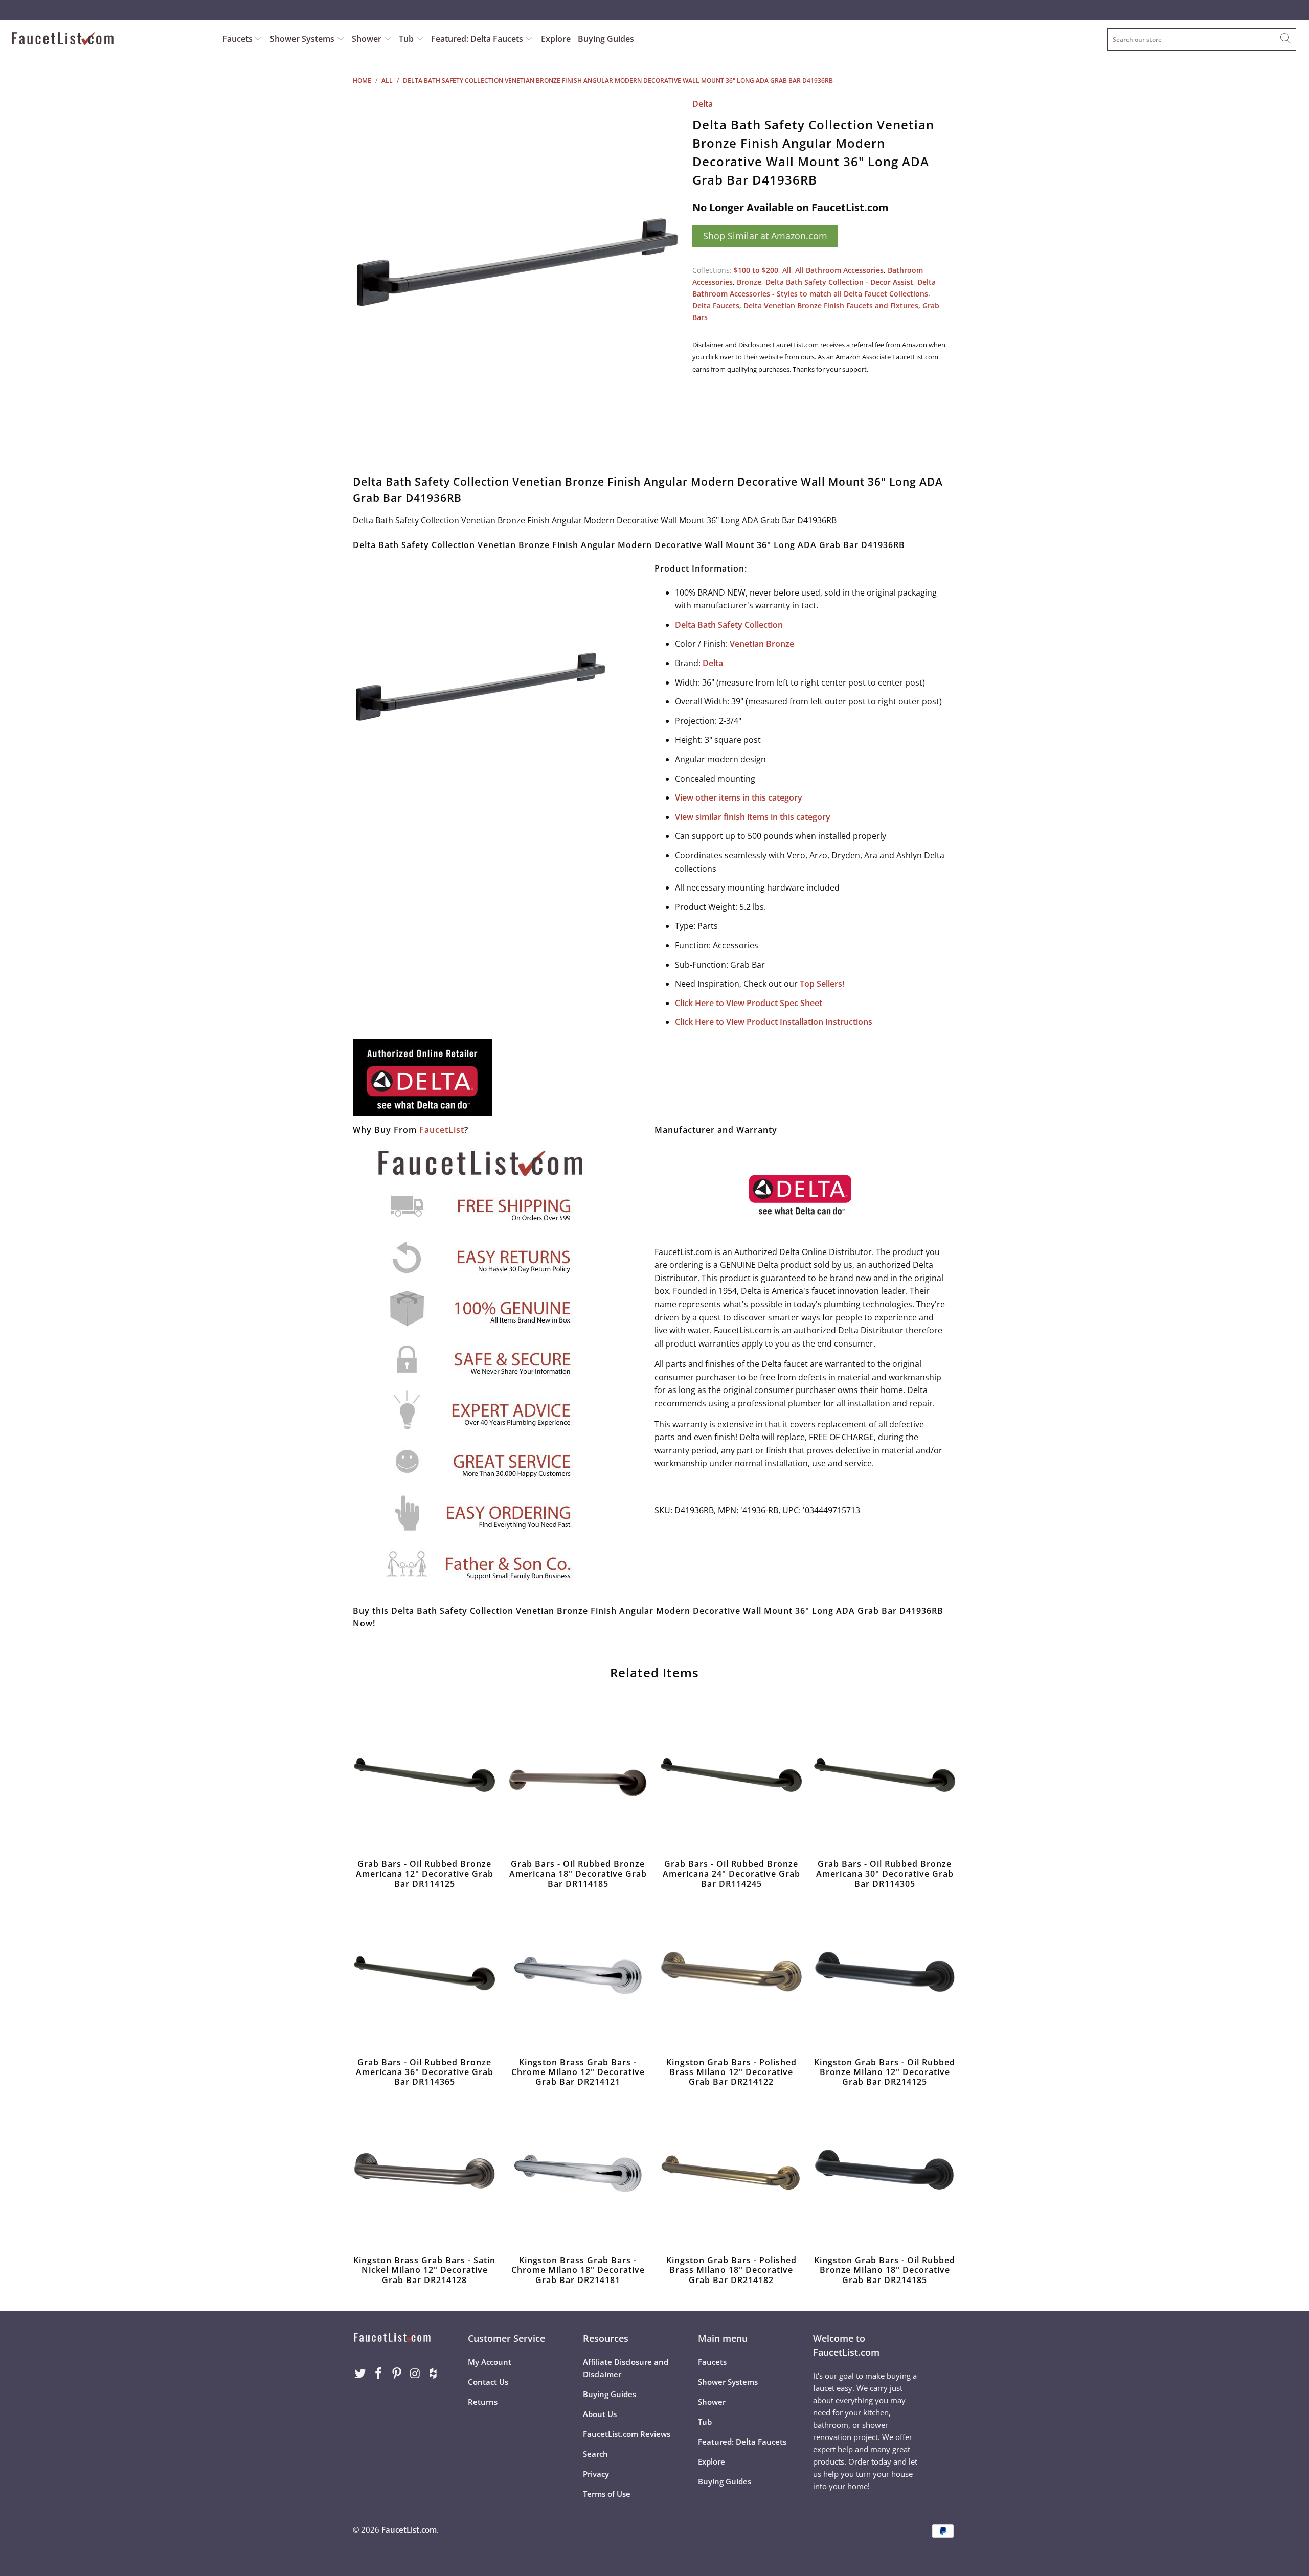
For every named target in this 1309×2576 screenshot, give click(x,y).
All (787, 270)
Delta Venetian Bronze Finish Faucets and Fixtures (831, 305)
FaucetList (442, 1130)
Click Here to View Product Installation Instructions (774, 1022)
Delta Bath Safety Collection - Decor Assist (839, 282)
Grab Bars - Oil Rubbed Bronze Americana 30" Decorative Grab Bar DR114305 (885, 1777)
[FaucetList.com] (110, 40)
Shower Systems (303, 39)
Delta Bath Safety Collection (729, 625)
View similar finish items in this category (753, 817)
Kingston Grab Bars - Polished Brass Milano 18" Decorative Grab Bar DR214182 (731, 2174)
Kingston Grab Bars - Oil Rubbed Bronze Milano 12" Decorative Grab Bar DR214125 (885, 1976)
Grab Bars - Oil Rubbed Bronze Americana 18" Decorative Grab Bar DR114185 (578, 1777)
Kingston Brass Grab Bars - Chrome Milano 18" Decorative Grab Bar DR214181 (578, 2174)
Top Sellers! (822, 984)
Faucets (238, 39)
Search (595, 2454)
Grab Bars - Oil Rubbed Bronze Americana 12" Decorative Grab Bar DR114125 (424, 1777)
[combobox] (1202, 39)
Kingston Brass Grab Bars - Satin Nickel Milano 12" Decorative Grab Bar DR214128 (424, 2174)
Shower (368, 39)
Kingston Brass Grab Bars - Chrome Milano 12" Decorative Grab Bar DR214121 (578, 1976)
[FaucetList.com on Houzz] (434, 2374)
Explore (556, 39)
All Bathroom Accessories (839, 270)
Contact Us (488, 2382)
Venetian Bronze (762, 644)
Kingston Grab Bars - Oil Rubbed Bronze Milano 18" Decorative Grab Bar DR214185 (885, 2174)
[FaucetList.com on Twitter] (360, 2374)
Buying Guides (606, 39)
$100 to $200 (756, 270)
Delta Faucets (716, 305)
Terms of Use (607, 2494)
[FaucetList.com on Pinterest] (397, 2374)
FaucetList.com (409, 2529)
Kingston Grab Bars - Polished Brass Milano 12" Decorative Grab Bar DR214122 (731, 1976)
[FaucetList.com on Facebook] (379, 2374)
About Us (600, 2414)
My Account (490, 2362)
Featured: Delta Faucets (477, 39)
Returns (483, 2402)
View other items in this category (739, 797)
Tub (407, 39)
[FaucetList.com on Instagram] (415, 2374)
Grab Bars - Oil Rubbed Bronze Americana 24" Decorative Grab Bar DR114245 (731, 1777)
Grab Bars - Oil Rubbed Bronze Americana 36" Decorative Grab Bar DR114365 (424, 1976)
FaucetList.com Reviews (627, 2434)
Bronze (749, 282)
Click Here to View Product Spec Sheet (749, 1003)
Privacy (596, 2474)
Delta (703, 104)
